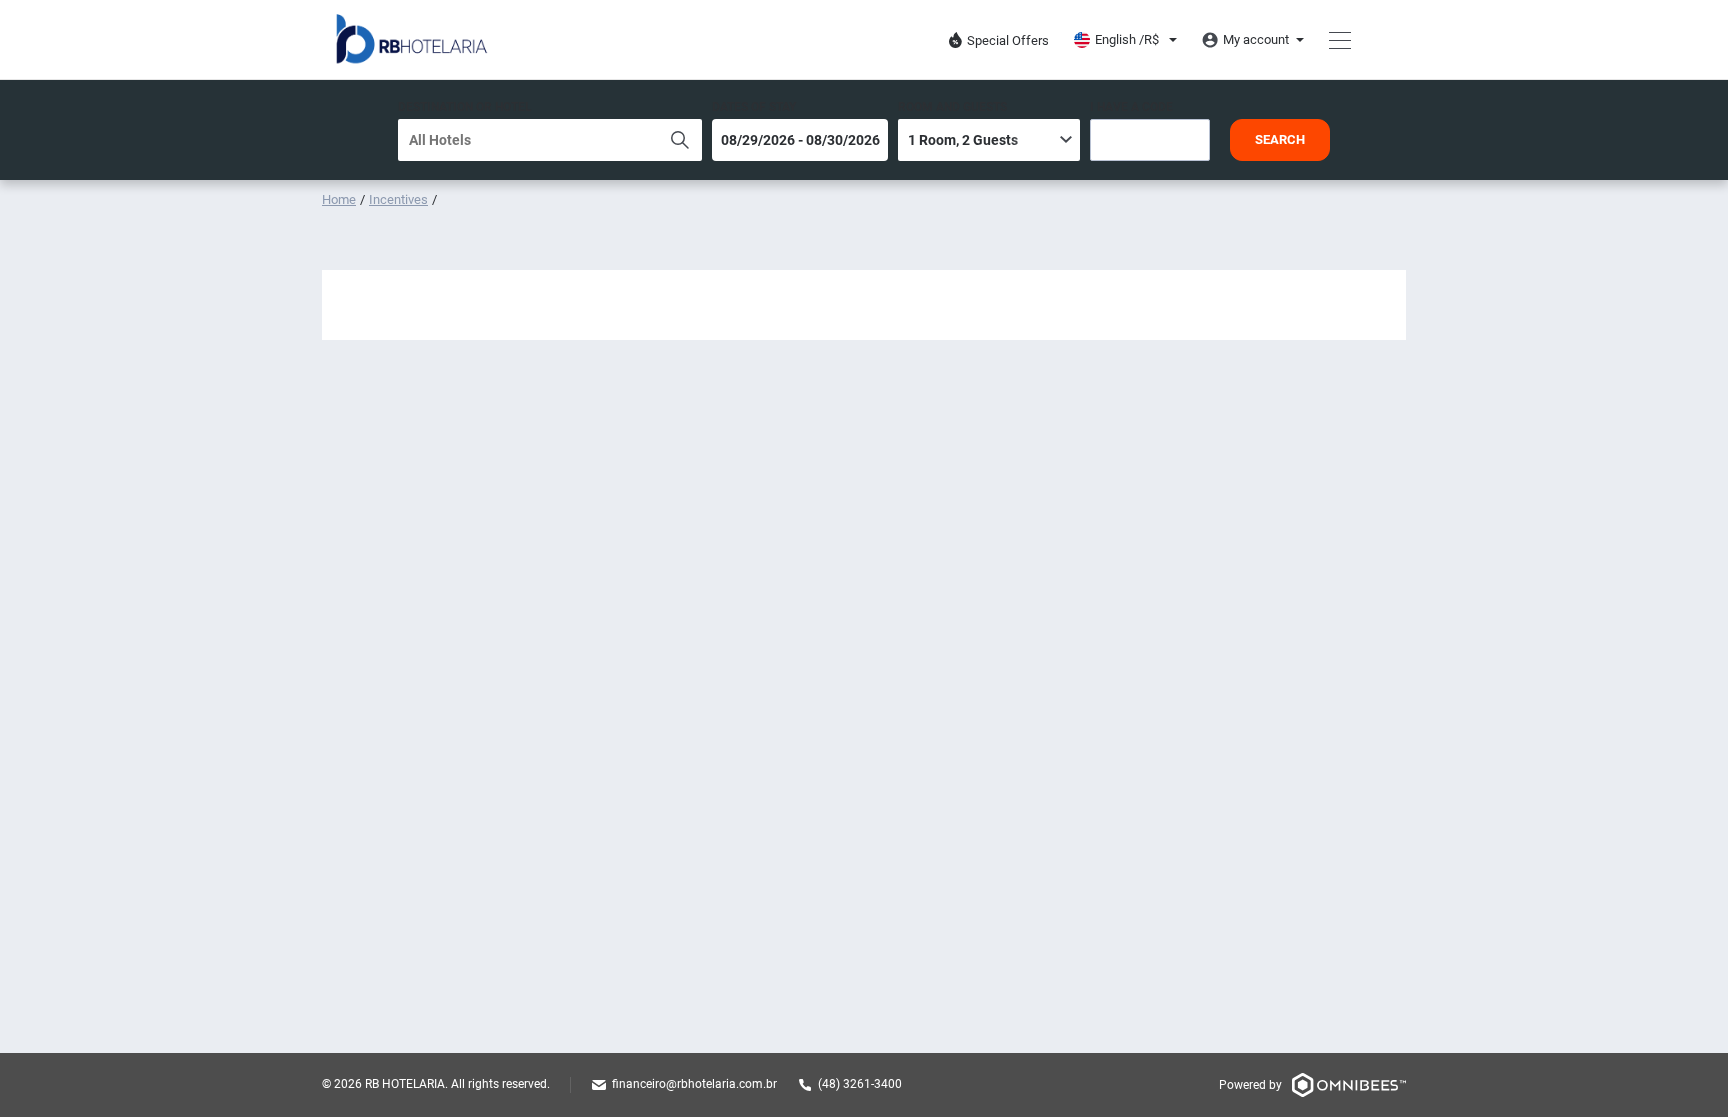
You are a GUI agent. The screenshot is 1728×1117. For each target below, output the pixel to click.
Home (339, 199)
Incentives (398, 199)
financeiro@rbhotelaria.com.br (694, 1084)
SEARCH (1280, 139)
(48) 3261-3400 (860, 1084)
